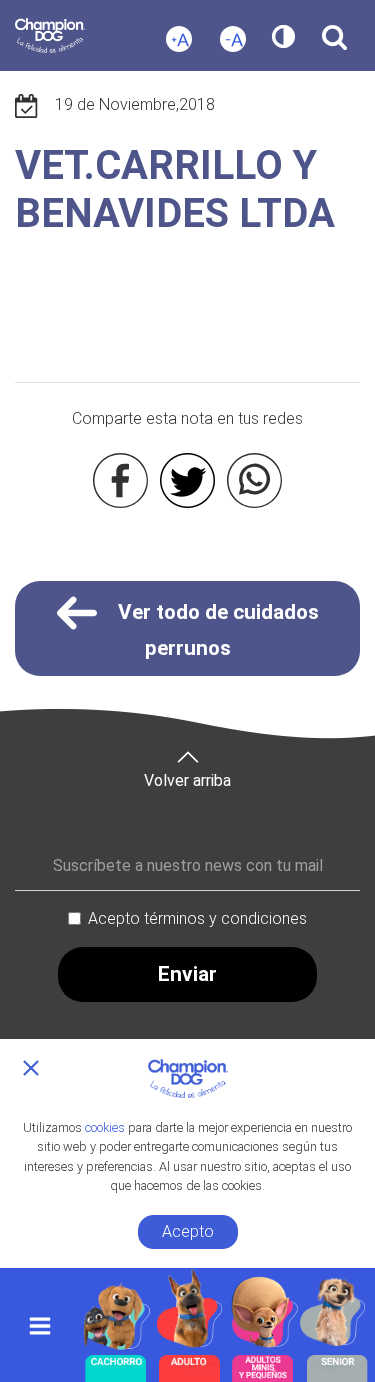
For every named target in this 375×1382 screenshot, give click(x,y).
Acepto (188, 1231)
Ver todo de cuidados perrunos (216, 630)
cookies (105, 1127)
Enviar (187, 974)
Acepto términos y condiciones (197, 918)
